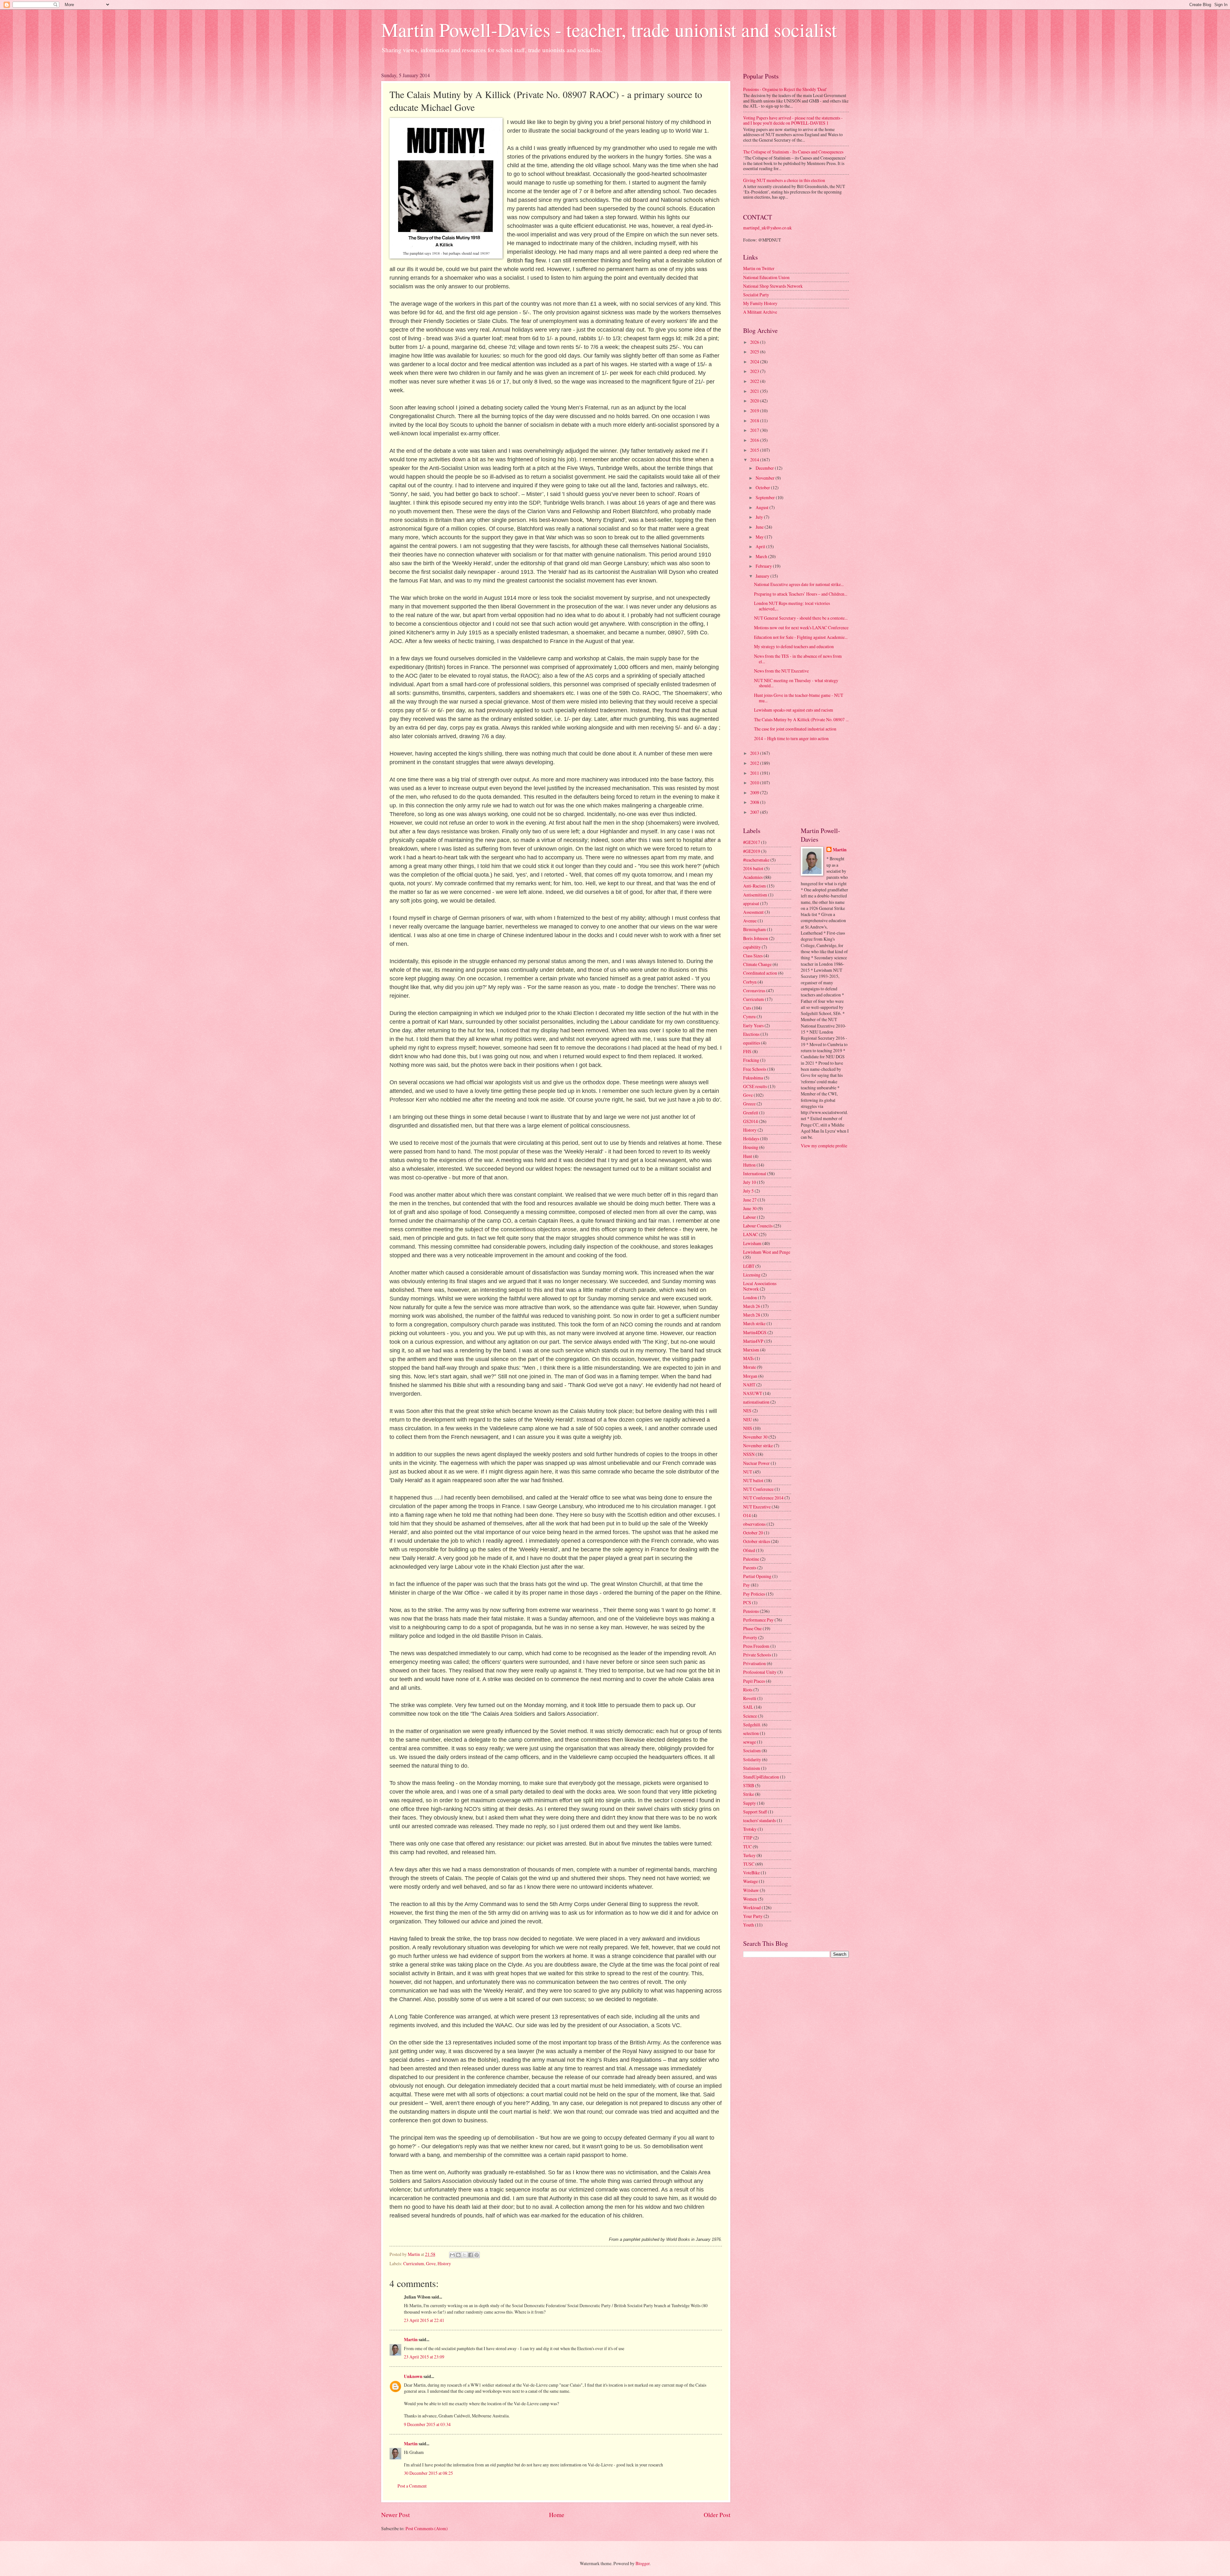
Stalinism (752, 1768)
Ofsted (749, 1550)
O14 (747, 1515)
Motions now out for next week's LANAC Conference (801, 627)
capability (752, 947)
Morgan (750, 1376)
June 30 (750, 1208)
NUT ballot (753, 1480)
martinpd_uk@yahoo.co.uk (767, 228)
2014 (755, 460)
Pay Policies (754, 1594)
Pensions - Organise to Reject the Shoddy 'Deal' (785, 89)
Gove (431, 2263)
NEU (748, 1420)
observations (754, 1524)
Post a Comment (412, 2486)
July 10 (750, 1182)
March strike (754, 1323)
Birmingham (754, 929)
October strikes (757, 1541)
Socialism (752, 1750)
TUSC (749, 1864)
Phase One (752, 1628)
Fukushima (753, 1078)
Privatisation (754, 1663)
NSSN (749, 1454)
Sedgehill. (752, 1725)
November (766, 478)
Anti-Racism (754, 886)
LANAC (750, 1234)
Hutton (749, 1165)
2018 (755, 421)
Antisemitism (755, 895)
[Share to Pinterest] (477, 2255)
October (763, 487)
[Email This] (452, 2255)
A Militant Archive (760, 312)
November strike (758, 1445)
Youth (749, 1925)
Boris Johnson (756, 938)
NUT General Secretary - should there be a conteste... (801, 618)
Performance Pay (758, 1620)
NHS (748, 1428)
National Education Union (766, 277)
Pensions (751, 1611)
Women (750, 1899)
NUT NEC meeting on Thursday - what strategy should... (796, 683)
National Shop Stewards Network (773, 286)
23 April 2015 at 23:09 (424, 2357)
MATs (748, 1358)
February (764, 566)
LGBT (749, 1266)
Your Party (753, 1916)
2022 (755, 381)
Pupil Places (754, 1681)
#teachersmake (756, 860)
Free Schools (755, 1069)
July (760, 517)
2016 (755, 440)
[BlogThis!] (458, 2255)
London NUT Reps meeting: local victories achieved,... (792, 606)
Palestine (751, 1559)
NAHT (749, 1385)
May (760, 537)
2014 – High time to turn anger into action (791, 738)
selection (751, 1733)
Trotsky (750, 1829)
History (444, 2263)
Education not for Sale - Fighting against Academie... (801, 637)
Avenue (750, 921)
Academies (753, 877)
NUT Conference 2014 (763, 1498)
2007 (755, 812)
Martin (411, 2340)
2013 (755, 753)
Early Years (753, 1025)
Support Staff (755, 1812)
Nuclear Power (756, 1463)
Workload (752, 1907)
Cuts (747, 1008)
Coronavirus (754, 991)
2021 (755, 391)
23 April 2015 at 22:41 (424, 2320)
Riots (748, 1690)
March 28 (752, 1315)
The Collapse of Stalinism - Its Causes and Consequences (793, 152)
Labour (750, 1217)
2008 (755, 802)
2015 (755, 450)
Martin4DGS (755, 1332)
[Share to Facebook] (471, 2255)
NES (747, 1411)
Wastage (750, 1881)
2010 (755, 783)
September (766, 497)
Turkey (749, 1855)
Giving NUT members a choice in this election (784, 180)
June (760, 527)
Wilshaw (751, 1890)
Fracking (751, 1060)
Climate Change (757, 964)
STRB (749, 1785)
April (761, 546)
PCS (747, 1602)
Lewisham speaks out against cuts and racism (794, 710)
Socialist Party (756, 295)
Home (557, 2515)
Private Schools (757, 1655)
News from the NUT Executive (781, 671)
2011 (755, 773)
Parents (750, 1568)
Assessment (753, 912)
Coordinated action (760, 973)
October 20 (753, 1533)
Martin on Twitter (759, 268)
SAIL (748, 1707)
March (762, 556)
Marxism (751, 1350)
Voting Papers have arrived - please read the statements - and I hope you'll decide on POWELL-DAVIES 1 (793, 120)
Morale (750, 1367)
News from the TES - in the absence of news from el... (798, 659)
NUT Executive (757, 1507)
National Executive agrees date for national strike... (799, 584)
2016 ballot (753, 868)
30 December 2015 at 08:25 (428, 2473)
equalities (752, 1043)
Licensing (752, 1275)
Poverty (750, 1637)
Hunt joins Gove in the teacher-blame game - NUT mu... (799, 698)
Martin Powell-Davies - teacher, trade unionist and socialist (609, 29)
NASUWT (753, 1393)
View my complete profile (824, 1146)
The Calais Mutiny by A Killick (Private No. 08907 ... (801, 719)
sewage (750, 1742)
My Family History (760, 303)
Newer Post (395, 2515)
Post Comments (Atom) (427, 2528)
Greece (749, 1104)
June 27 (750, 1200)
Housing (751, 1147)
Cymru (749, 1016)
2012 (755, 763)
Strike (749, 1794)
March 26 (752, 1306)
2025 (755, 352)
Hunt (748, 1156)
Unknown (413, 2376)
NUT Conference (758, 1489)
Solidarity (752, 1759)
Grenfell (751, 1113)
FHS (747, 1051)
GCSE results (755, 1086)
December (765, 468)
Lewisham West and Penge (767, 1252)
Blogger (643, 2563)
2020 (755, 401)
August (763, 507)
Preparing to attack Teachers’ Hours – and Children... (801, 594)
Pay (746, 1585)
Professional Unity (760, 1672)
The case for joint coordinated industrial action (795, 729)
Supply (750, 1803)
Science (750, 1716)
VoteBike (751, 1873)
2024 (755, 362)
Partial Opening (757, 1576)
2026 (755, 342)
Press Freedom (756, 1646)
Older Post (717, 2515)
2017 (755, 430)
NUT (748, 1472)
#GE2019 (752, 851)
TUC (747, 1847)
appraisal (751, 903)
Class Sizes (753, 956)
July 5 (748, 1191)
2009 (755, 793)
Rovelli (750, 1698)
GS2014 (750, 1121)
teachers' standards (759, 1820)
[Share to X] (464, 2255)
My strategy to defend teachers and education (794, 646)
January (763, 576)
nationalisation (756, 1402)
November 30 (755, 1437)
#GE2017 (752, 842)
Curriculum (414, 2263)
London (750, 1297)
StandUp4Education (761, 1777)
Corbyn (750, 982)
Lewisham (752, 1243)
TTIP (748, 1838)
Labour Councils (758, 1226)
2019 (755, 411)
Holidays (751, 1139)
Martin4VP (753, 1341)
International (755, 1173)
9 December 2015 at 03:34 (427, 2424)
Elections (751, 1034)
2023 (755, 371)
